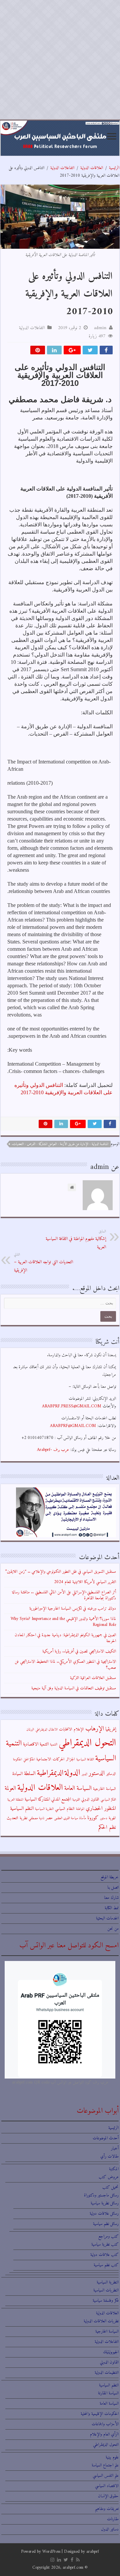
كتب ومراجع (108, 2236)
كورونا (93, 1818)
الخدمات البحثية (107, 1918)
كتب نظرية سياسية (105, 2244)
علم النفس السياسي (106, 2476)
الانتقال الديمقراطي (46, 1730)
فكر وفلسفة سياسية (106, 2301)
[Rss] (78, 2560)
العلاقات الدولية (92, 168)
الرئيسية (114, 168)
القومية (76, 1800)
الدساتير (111, 1774)
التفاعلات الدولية (62, 168)
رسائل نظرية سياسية (105, 2203)
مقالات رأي (109, 2156)
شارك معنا (111, 1898)
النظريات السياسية (106, 2290)
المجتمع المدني (61, 1799)
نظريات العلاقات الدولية (101, 2321)
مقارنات (113, 2519)
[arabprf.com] (60, 138)
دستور (104, 1818)
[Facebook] (72, 2560)
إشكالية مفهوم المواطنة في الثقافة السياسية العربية (76, 1240)
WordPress (51, 2552)
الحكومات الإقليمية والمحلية (100, 2414)
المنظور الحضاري (101, 1809)
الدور (84, 1774)
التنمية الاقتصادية (36, 1744)
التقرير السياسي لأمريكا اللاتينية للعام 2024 (85, 1582)
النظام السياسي (65, 1809)
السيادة (17, 1774)
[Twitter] (66, 2560)
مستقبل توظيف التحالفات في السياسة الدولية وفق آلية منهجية (74, 1688)
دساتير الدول (110, 2529)
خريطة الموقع (110, 1877)
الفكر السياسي (108, 1800)
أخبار (115, 2148)
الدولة (72, 1773)
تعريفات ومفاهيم (107, 2509)
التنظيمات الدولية (107, 2373)
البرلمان (30, 1730)
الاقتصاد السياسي (107, 2486)
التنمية (54, 1745)
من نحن (113, 1929)
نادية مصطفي (36, 1818)
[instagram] (52, 2560)
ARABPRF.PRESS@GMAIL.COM (72, 1406)
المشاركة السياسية (37, 1799)
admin (100, 328)
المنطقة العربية (15, 1800)
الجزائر (70, 1759)
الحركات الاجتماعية (50, 1759)
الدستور (97, 1773)
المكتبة (114, 2169)
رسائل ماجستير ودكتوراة (101, 2195)
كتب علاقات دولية (104, 2255)
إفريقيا (111, 1729)
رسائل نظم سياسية (106, 2224)
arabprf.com (73, 2568)
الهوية (112, 1818)
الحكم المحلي (29, 1760)
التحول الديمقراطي (87, 1743)
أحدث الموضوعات (106, 2138)
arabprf (93, 2552)
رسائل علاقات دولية (104, 2214)
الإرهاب (95, 1729)
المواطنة (80, 1809)
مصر (49, 1818)
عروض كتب (109, 2177)
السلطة (30, 1774)
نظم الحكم (107, 1827)
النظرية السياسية (44, 1809)
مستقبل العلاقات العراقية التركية (93, 1678)
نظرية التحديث (17, 1818)
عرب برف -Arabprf (53, 1450)
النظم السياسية (22, 1809)
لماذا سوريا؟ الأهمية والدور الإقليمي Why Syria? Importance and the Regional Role (63, 1622)
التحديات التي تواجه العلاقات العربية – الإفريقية (43, 1263)
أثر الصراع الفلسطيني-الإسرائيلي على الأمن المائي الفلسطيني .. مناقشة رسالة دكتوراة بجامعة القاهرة (64, 1595)
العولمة (10, 1788)
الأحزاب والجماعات (105, 2424)
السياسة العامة (78, 1788)
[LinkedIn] (59, 2560)
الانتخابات (66, 1730)
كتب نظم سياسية (106, 2265)
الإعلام (79, 1730)
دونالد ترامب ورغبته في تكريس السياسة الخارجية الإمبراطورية (73, 1608)
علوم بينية (112, 2457)
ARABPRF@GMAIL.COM (73, 1426)
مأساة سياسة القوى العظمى (70, 1818)
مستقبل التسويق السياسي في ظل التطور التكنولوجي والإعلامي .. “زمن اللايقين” (61, 1572)
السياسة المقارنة (108, 2393)
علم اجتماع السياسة (105, 2465)
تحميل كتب (110, 2187)
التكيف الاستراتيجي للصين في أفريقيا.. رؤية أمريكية (79, 1651)
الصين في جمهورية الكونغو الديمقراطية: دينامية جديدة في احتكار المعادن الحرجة (65, 1638)
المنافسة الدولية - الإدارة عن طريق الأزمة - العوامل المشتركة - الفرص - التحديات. (60, 1144)
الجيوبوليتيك (111, 2352)
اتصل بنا (113, 1887)
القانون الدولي (90, 1800)
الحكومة (17, 1760)
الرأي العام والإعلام (104, 2434)
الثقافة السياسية (85, 1760)
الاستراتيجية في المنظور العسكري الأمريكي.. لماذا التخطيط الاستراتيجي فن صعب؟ (65, 1665)
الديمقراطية (50, 1773)
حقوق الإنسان (108, 2496)
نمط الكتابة (112, 1908)
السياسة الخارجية (104, 1789)
